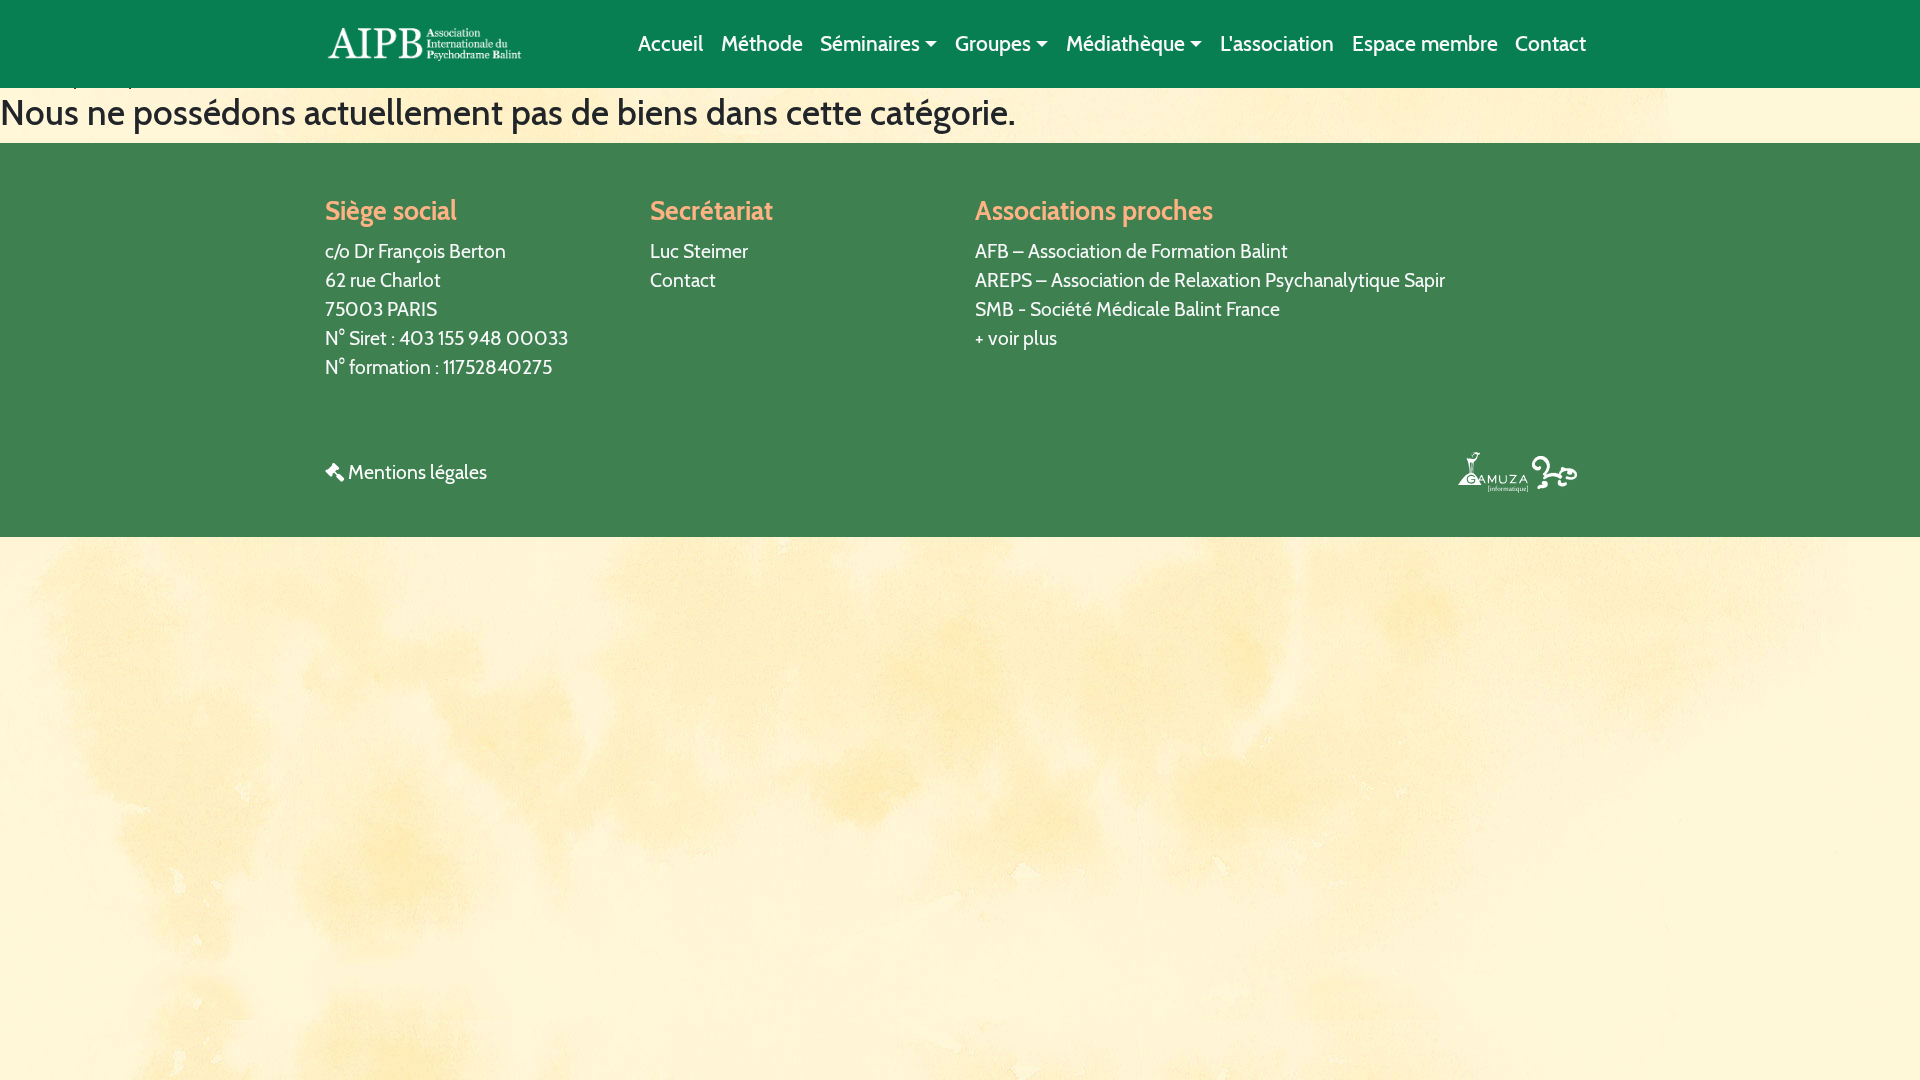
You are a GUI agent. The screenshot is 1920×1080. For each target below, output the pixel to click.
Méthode (762, 43)
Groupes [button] (993, 43)
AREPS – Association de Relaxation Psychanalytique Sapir (1210, 280)
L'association (1277, 43)
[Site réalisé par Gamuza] (1495, 471)
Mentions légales (415, 472)
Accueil (670, 43)
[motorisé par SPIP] (1554, 471)
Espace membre (1425, 43)
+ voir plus (1016, 338)
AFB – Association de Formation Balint (1131, 251)
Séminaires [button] (870, 43)
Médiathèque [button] (1125, 43)
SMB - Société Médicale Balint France (1127, 309)
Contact (1550, 43)
